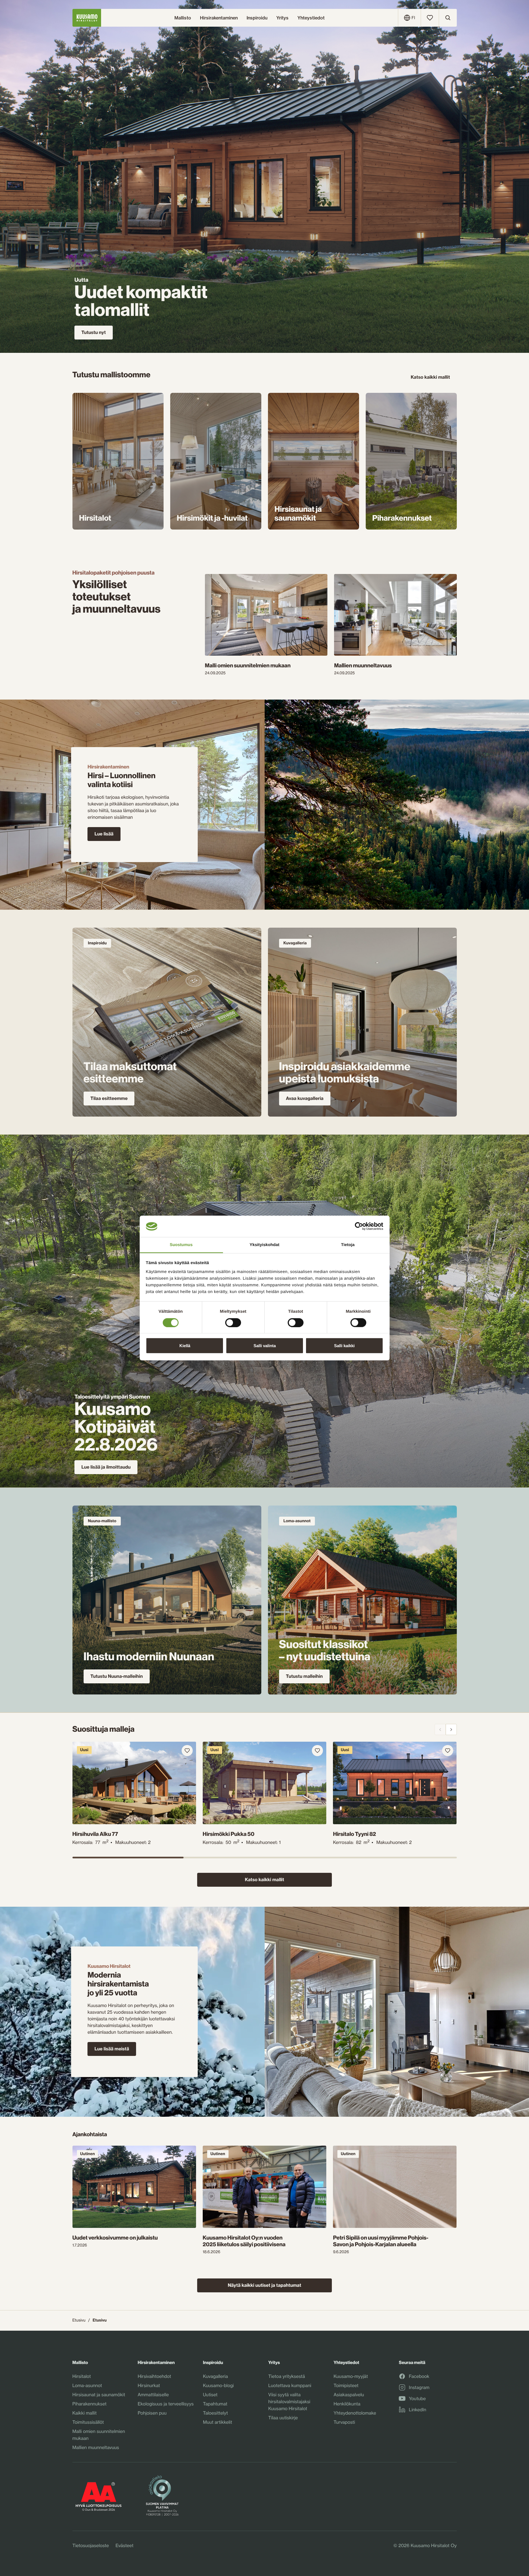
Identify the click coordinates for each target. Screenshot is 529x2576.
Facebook (419, 2377)
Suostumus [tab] (181, 1245)
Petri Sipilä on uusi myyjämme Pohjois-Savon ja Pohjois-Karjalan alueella (381, 2241)
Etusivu (79, 2320)
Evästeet (125, 2545)
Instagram (419, 2388)
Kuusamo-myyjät (351, 2376)
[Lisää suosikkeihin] (187, 1751)
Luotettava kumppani (290, 2385)
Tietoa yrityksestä (287, 2376)
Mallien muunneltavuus (363, 666)
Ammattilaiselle (153, 2395)
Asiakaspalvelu (349, 2395)
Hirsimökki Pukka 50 (229, 1834)
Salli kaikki (344, 1346)
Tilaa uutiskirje (283, 2418)
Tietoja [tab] (348, 1245)
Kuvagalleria (215, 2376)
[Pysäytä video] (248, 2100)
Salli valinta (265, 1346)
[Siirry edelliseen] (440, 1729)
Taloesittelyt (215, 2413)
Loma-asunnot (87, 2385)
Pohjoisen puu (152, 2413)
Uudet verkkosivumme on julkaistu (115, 2238)
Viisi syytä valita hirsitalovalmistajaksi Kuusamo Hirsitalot (289, 2402)
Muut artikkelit (218, 2422)
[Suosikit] (430, 18)
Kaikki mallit (85, 2413)
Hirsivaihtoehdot (154, 2376)
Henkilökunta (347, 2404)
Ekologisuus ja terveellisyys (166, 2404)
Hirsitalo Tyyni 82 (354, 1834)
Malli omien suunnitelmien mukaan (248, 666)
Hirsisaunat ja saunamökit (99, 2395)
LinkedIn (417, 2410)
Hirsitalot (82, 2376)
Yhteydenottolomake (355, 2413)
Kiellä (185, 1346)
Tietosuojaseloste (91, 2545)
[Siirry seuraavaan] (451, 1729)
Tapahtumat (215, 2404)
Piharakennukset (90, 2404)
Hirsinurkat (149, 2385)
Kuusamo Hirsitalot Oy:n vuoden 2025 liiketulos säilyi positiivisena (244, 2241)
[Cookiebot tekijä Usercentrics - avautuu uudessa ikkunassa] (359, 1226)
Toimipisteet (346, 2385)
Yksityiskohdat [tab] (264, 1245)
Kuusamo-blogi (218, 2385)
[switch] (233, 1321)
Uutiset (210, 2395)
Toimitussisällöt (88, 2422)
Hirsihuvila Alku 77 (95, 1834)
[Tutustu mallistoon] (118, 461)
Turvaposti (344, 2422)
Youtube (417, 2399)
